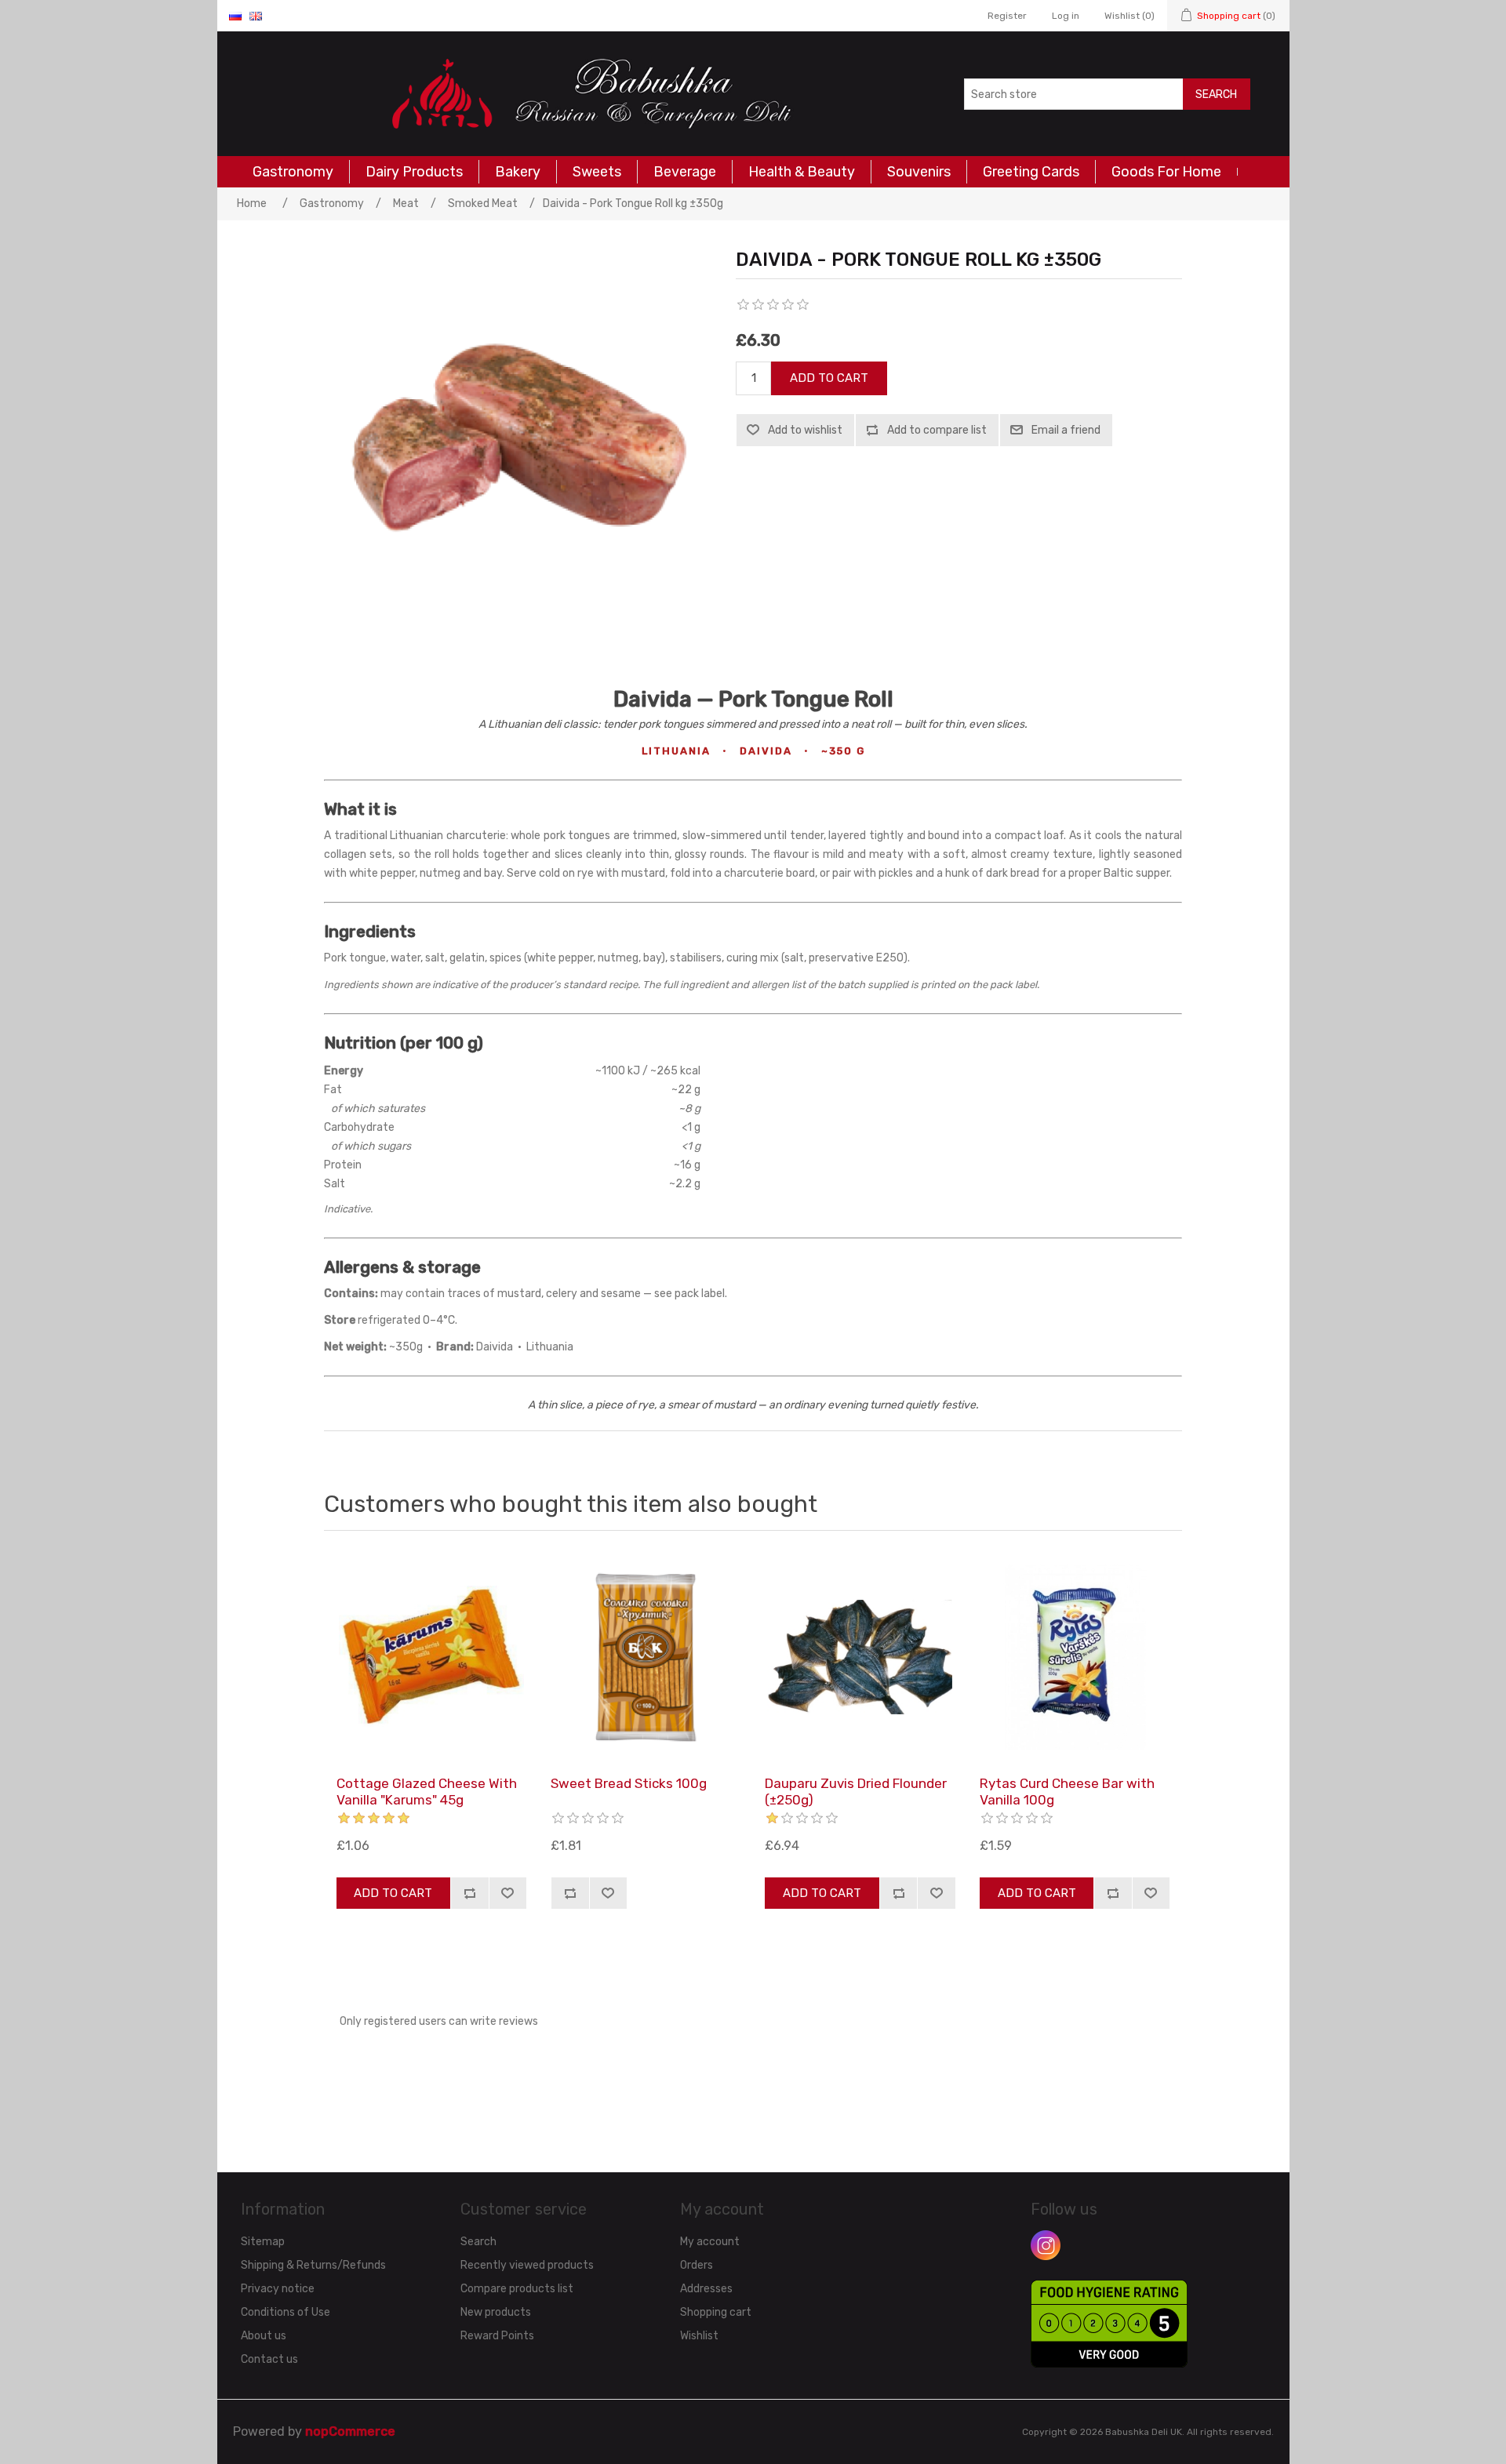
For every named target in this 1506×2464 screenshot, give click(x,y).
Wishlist (699, 2336)
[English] (256, 16)
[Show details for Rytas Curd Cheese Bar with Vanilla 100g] (1075, 1657)
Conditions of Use (286, 2312)
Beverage (685, 172)
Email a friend (1066, 430)
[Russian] (235, 16)
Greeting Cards (1031, 172)
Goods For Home (1166, 172)
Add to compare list (937, 430)
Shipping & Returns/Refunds (313, 2265)
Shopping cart (716, 2312)
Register (1007, 16)
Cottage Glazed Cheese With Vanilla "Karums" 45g (427, 1791)
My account (710, 2242)
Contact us (269, 2359)
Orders (697, 2265)
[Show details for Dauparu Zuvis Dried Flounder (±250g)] (860, 1657)
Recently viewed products (527, 2265)
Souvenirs (919, 172)
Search (1216, 94)
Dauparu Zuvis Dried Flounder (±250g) (856, 1791)
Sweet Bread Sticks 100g (629, 1783)
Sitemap (263, 2242)
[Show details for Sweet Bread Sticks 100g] (646, 1657)
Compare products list (517, 2289)
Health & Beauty (802, 172)
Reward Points (497, 2336)
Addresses (706, 2289)
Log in (1066, 16)
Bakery (518, 172)
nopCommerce (350, 2431)
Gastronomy (293, 172)
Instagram (1046, 2245)
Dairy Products (414, 172)
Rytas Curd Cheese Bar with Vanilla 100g (1067, 1791)
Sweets (597, 172)
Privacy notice (278, 2289)
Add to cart (829, 378)
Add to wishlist (805, 430)
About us (264, 2336)
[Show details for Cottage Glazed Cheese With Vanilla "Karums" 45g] (431, 1657)
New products (496, 2312)
